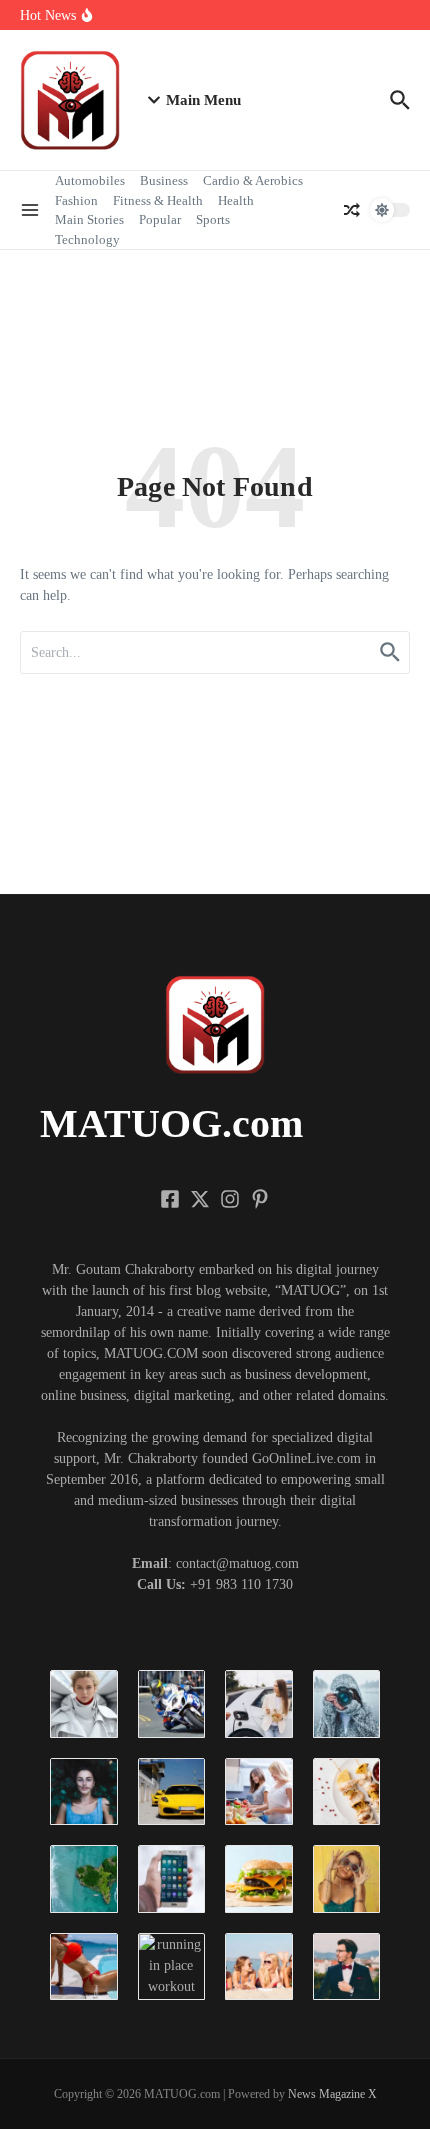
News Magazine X (332, 2094)
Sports (213, 219)
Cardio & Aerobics (253, 180)
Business (164, 180)
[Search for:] (215, 652)
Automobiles (90, 180)
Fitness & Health (158, 200)
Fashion (76, 200)
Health (236, 200)
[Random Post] (352, 210)
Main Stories (89, 219)
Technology (87, 239)
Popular (160, 219)
